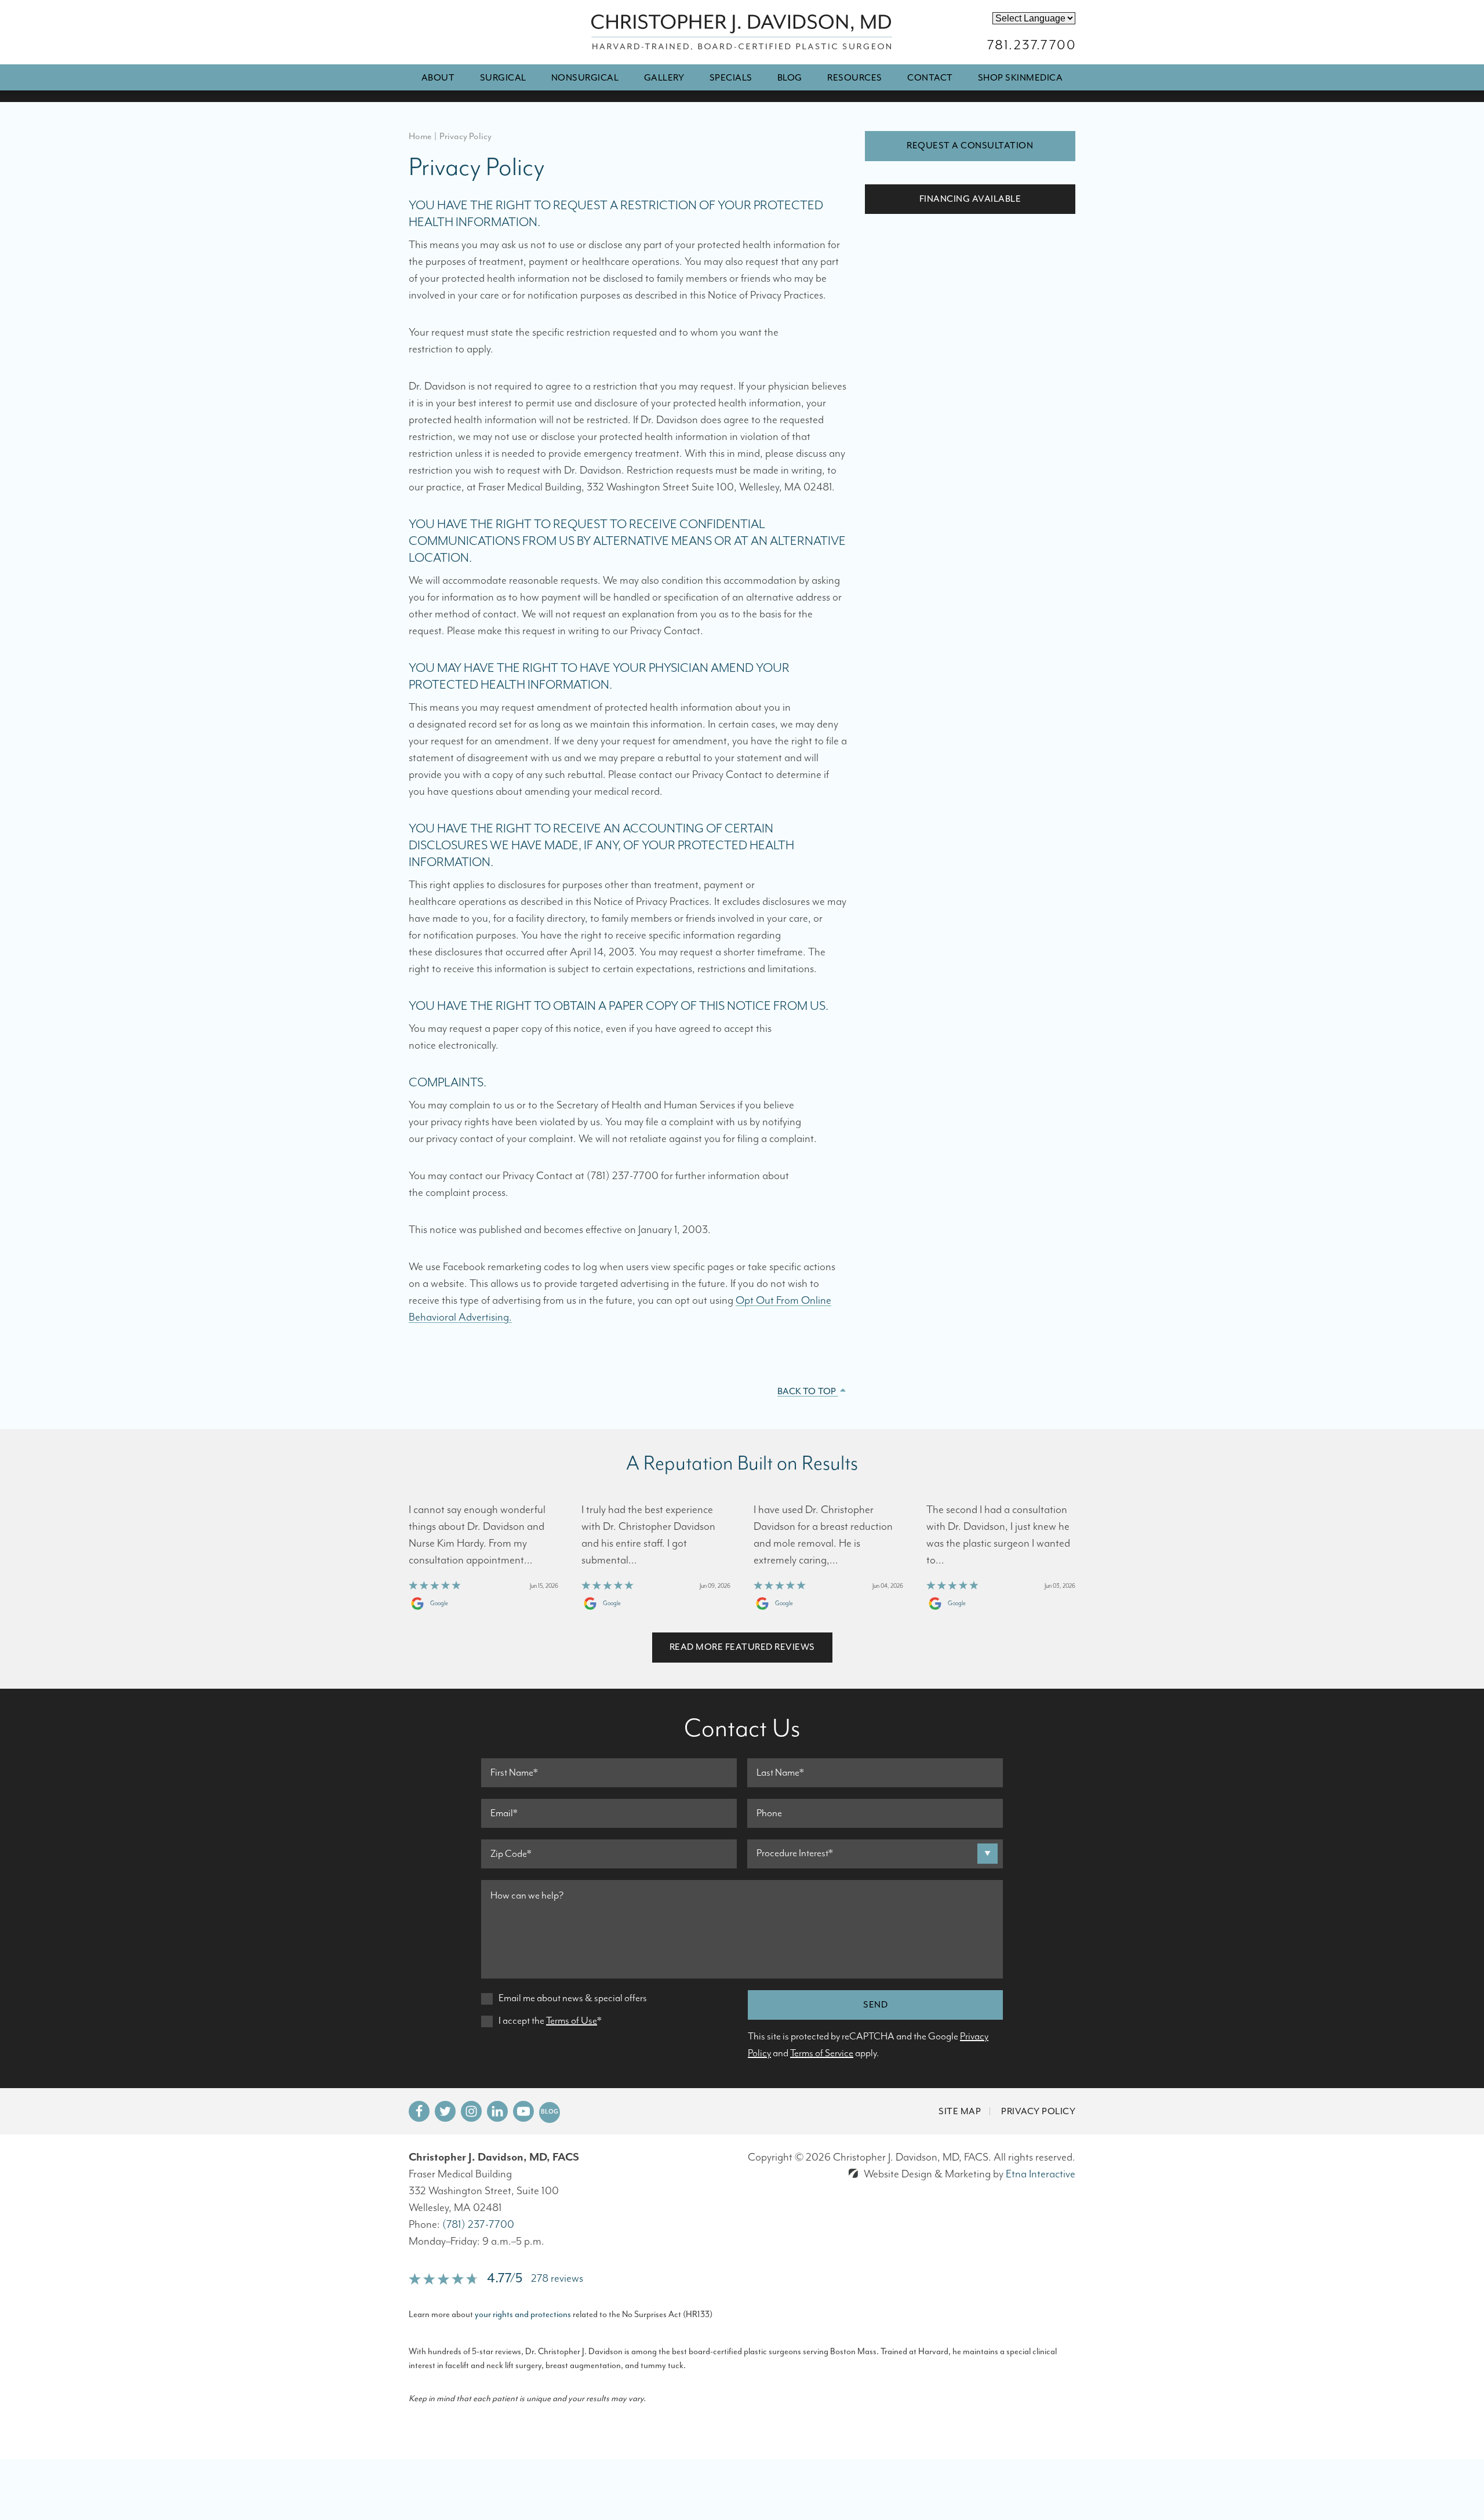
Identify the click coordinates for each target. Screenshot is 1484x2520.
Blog (790, 78)
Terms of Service (822, 2053)
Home (420, 136)
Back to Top (808, 1391)
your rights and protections (523, 2314)
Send (875, 2005)
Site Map (960, 2111)
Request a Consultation (970, 146)
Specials (731, 78)
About (438, 78)
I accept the (521, 2021)
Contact (930, 78)
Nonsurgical (585, 78)
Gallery (664, 78)
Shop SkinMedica (1021, 78)
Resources (855, 78)
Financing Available (970, 199)
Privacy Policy (1038, 2111)
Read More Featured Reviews (742, 1647)
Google (439, 1603)
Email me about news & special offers (573, 1998)
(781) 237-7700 (478, 2225)
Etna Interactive (1041, 2174)
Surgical (503, 78)
